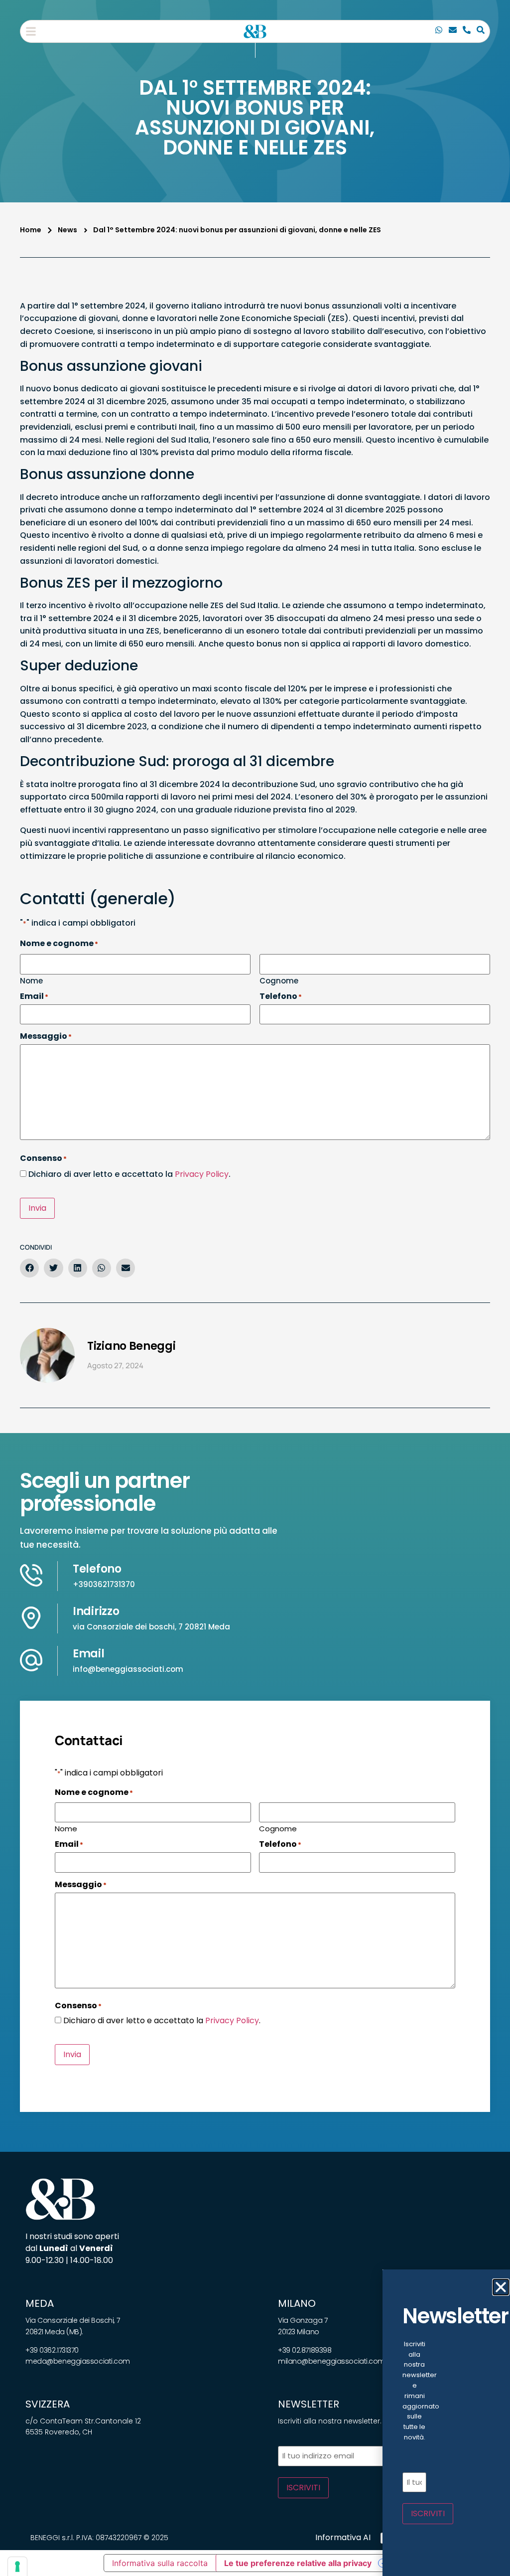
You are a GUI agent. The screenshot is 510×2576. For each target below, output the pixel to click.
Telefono (97, 1569)
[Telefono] (467, 31)
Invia (37, 1208)
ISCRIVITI (303, 2488)
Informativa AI (343, 2537)
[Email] (453, 31)
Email (89, 1654)
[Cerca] (481, 31)
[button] (31, 31)
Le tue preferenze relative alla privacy (298, 2563)
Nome (31, 980)
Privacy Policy (202, 1174)
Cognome (279, 980)
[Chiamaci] (439, 31)
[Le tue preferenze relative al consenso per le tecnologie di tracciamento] (17, 2567)
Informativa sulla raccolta (160, 2563)
